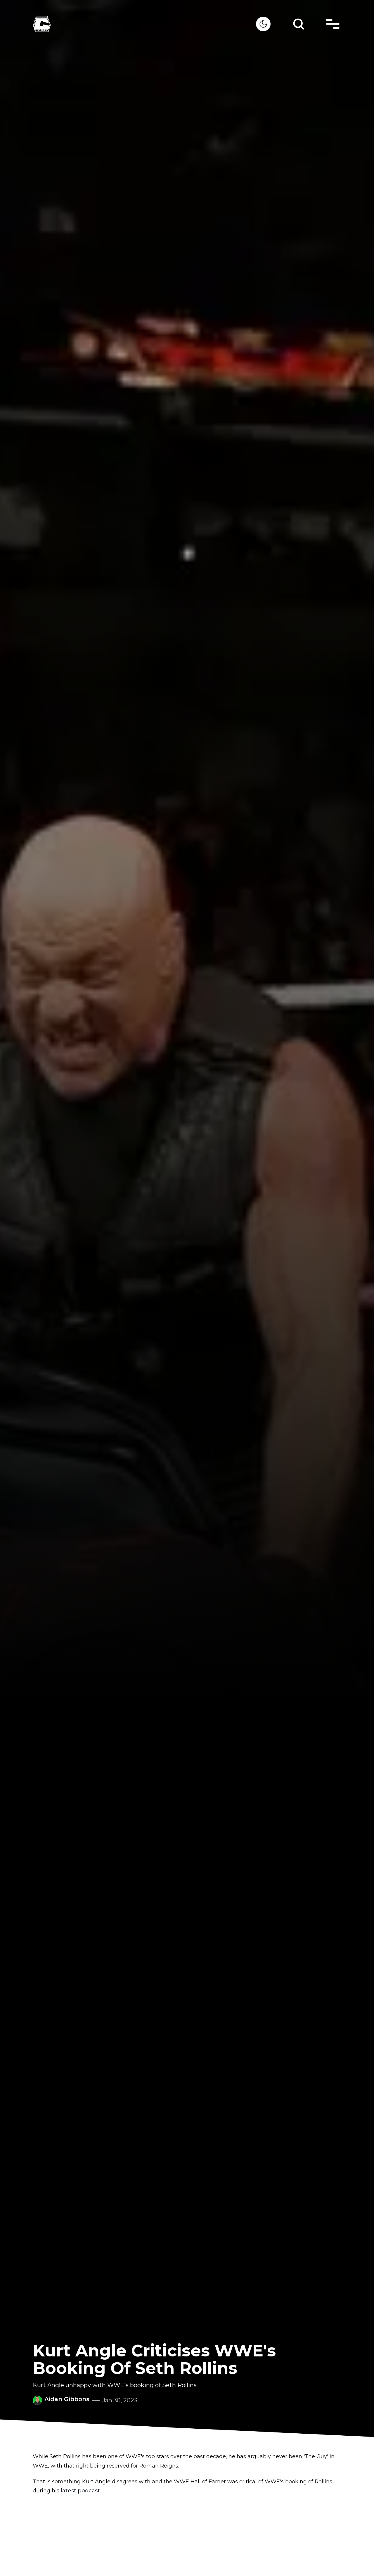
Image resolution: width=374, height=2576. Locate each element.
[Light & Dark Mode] (263, 24)
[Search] (299, 24)
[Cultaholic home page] (144, 24)
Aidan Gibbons (67, 2399)
